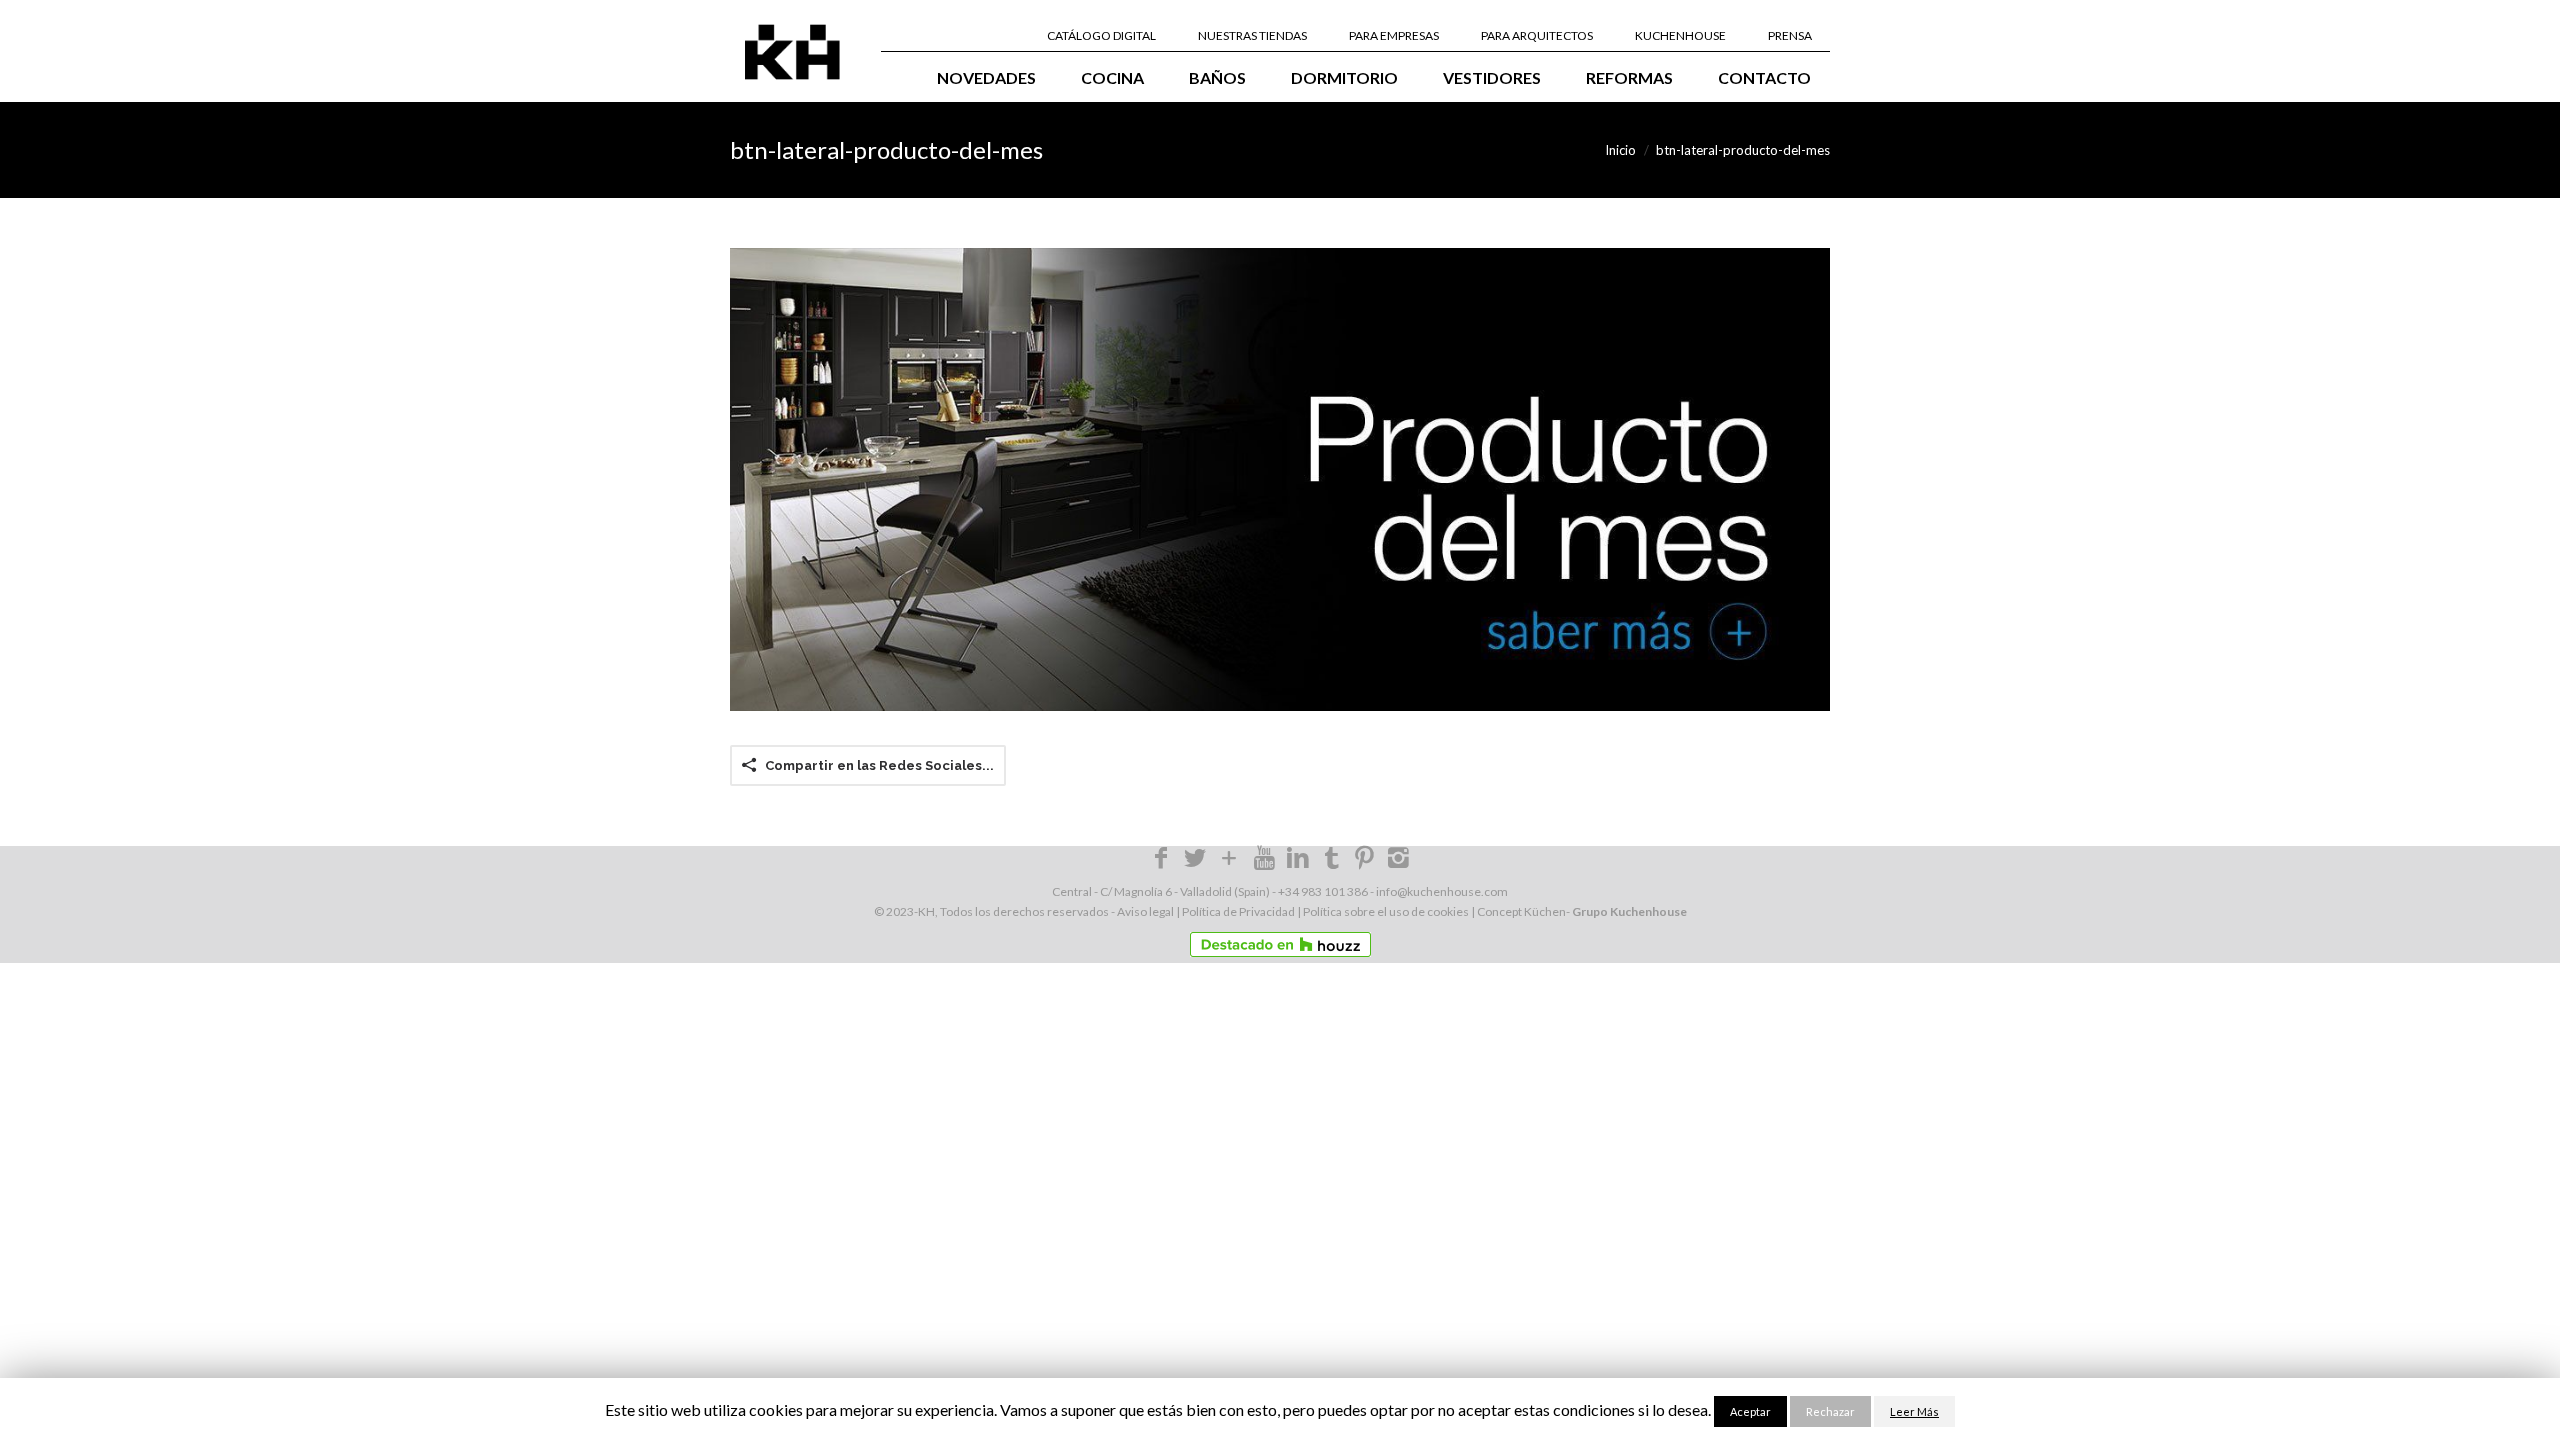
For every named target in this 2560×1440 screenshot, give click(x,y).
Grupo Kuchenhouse (1629, 911)
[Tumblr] (1332, 856)
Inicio (1620, 150)
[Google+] (1230, 861)
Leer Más (1914, 1411)
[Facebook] (1162, 861)
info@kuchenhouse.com (1442, 891)
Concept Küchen (1521, 911)
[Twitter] (1195, 861)
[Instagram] (1399, 861)
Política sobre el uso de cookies (1386, 911)
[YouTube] (1264, 856)
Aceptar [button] (1750, 1411)
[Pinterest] (1365, 861)
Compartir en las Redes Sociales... (879, 765)
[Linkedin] (1298, 861)
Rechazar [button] (1830, 1411)
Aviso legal (1145, 911)
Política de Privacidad (1238, 911)
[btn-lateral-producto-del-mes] (1280, 479)
